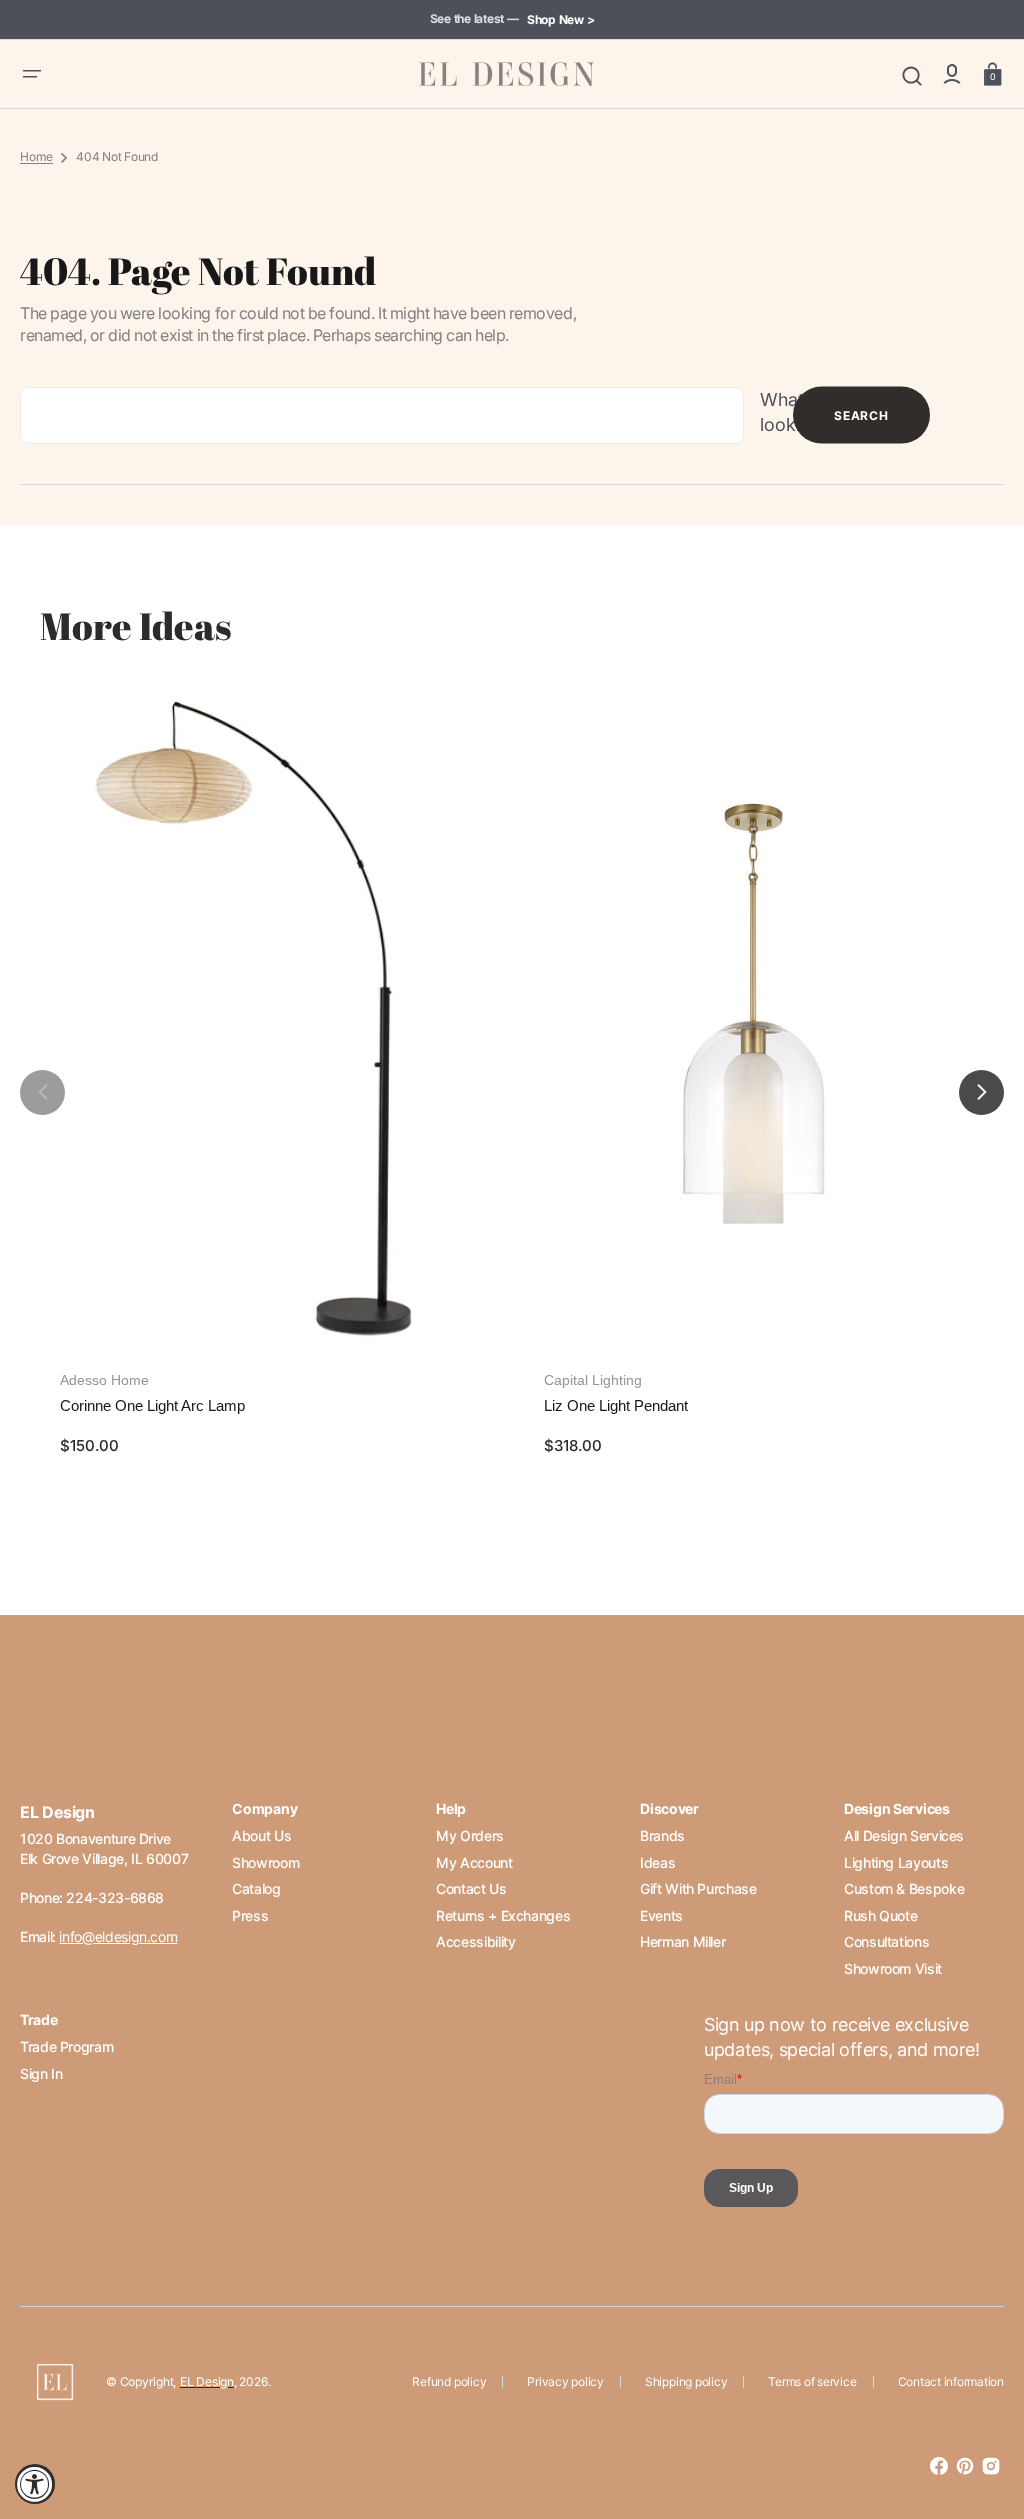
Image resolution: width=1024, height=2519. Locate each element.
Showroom (265, 1862)
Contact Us (471, 1888)
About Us (261, 1835)
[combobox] (382, 415)
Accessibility (475, 1941)
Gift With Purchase (698, 1888)
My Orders (470, 1835)
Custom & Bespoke (904, 1888)
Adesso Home (104, 1380)
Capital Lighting (593, 1380)
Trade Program (66, 2046)
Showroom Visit (893, 1968)
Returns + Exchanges (503, 1915)
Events (661, 1915)
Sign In (41, 2073)
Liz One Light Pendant (616, 1405)
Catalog (256, 1888)
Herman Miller (682, 1941)
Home (36, 156)
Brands (662, 1835)
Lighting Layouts (896, 1862)
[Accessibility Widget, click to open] (35, 2484)
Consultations (886, 1941)
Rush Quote (880, 1915)
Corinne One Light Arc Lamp (152, 1405)
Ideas (657, 1862)
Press (250, 1915)
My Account (474, 1862)
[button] (32, 74)
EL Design (207, 2381)
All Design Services (904, 1835)
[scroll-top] (981, 2416)
